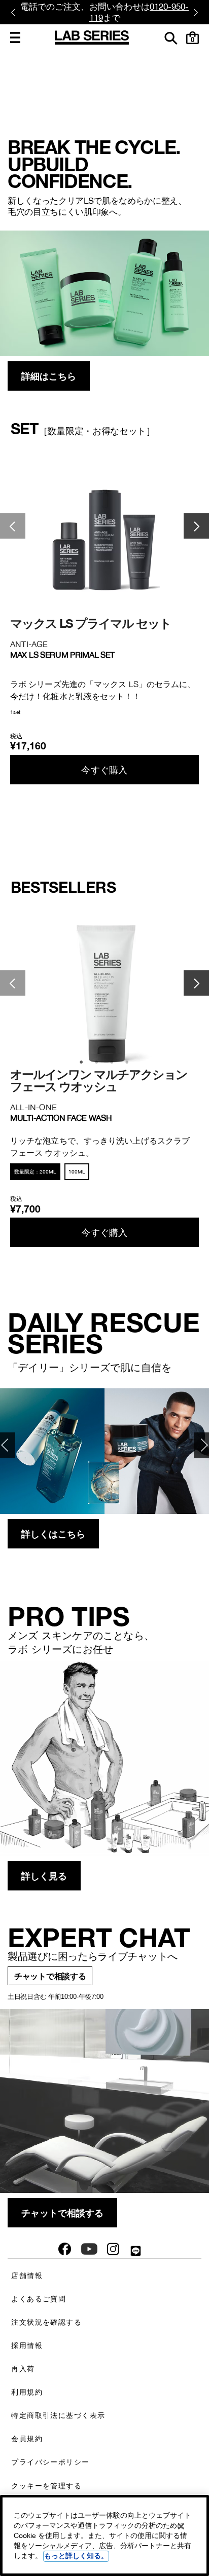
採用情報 (27, 2345)
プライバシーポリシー (50, 2462)
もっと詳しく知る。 (76, 2556)
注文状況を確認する (46, 2322)
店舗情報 (27, 2275)
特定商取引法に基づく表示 (58, 2415)
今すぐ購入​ (104, 770)
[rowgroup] (104, 1740)
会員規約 (27, 2438)
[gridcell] (104, 1740)
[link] (104, 651)
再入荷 (23, 2369)
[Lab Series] (92, 37)
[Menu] (15, 37)
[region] (104, 2535)
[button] (15, 37)
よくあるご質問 (39, 2299)
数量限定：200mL (35, 1171)
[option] (104, 261)
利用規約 (27, 2392)
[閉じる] (181, 2526)
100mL (77, 1171)
